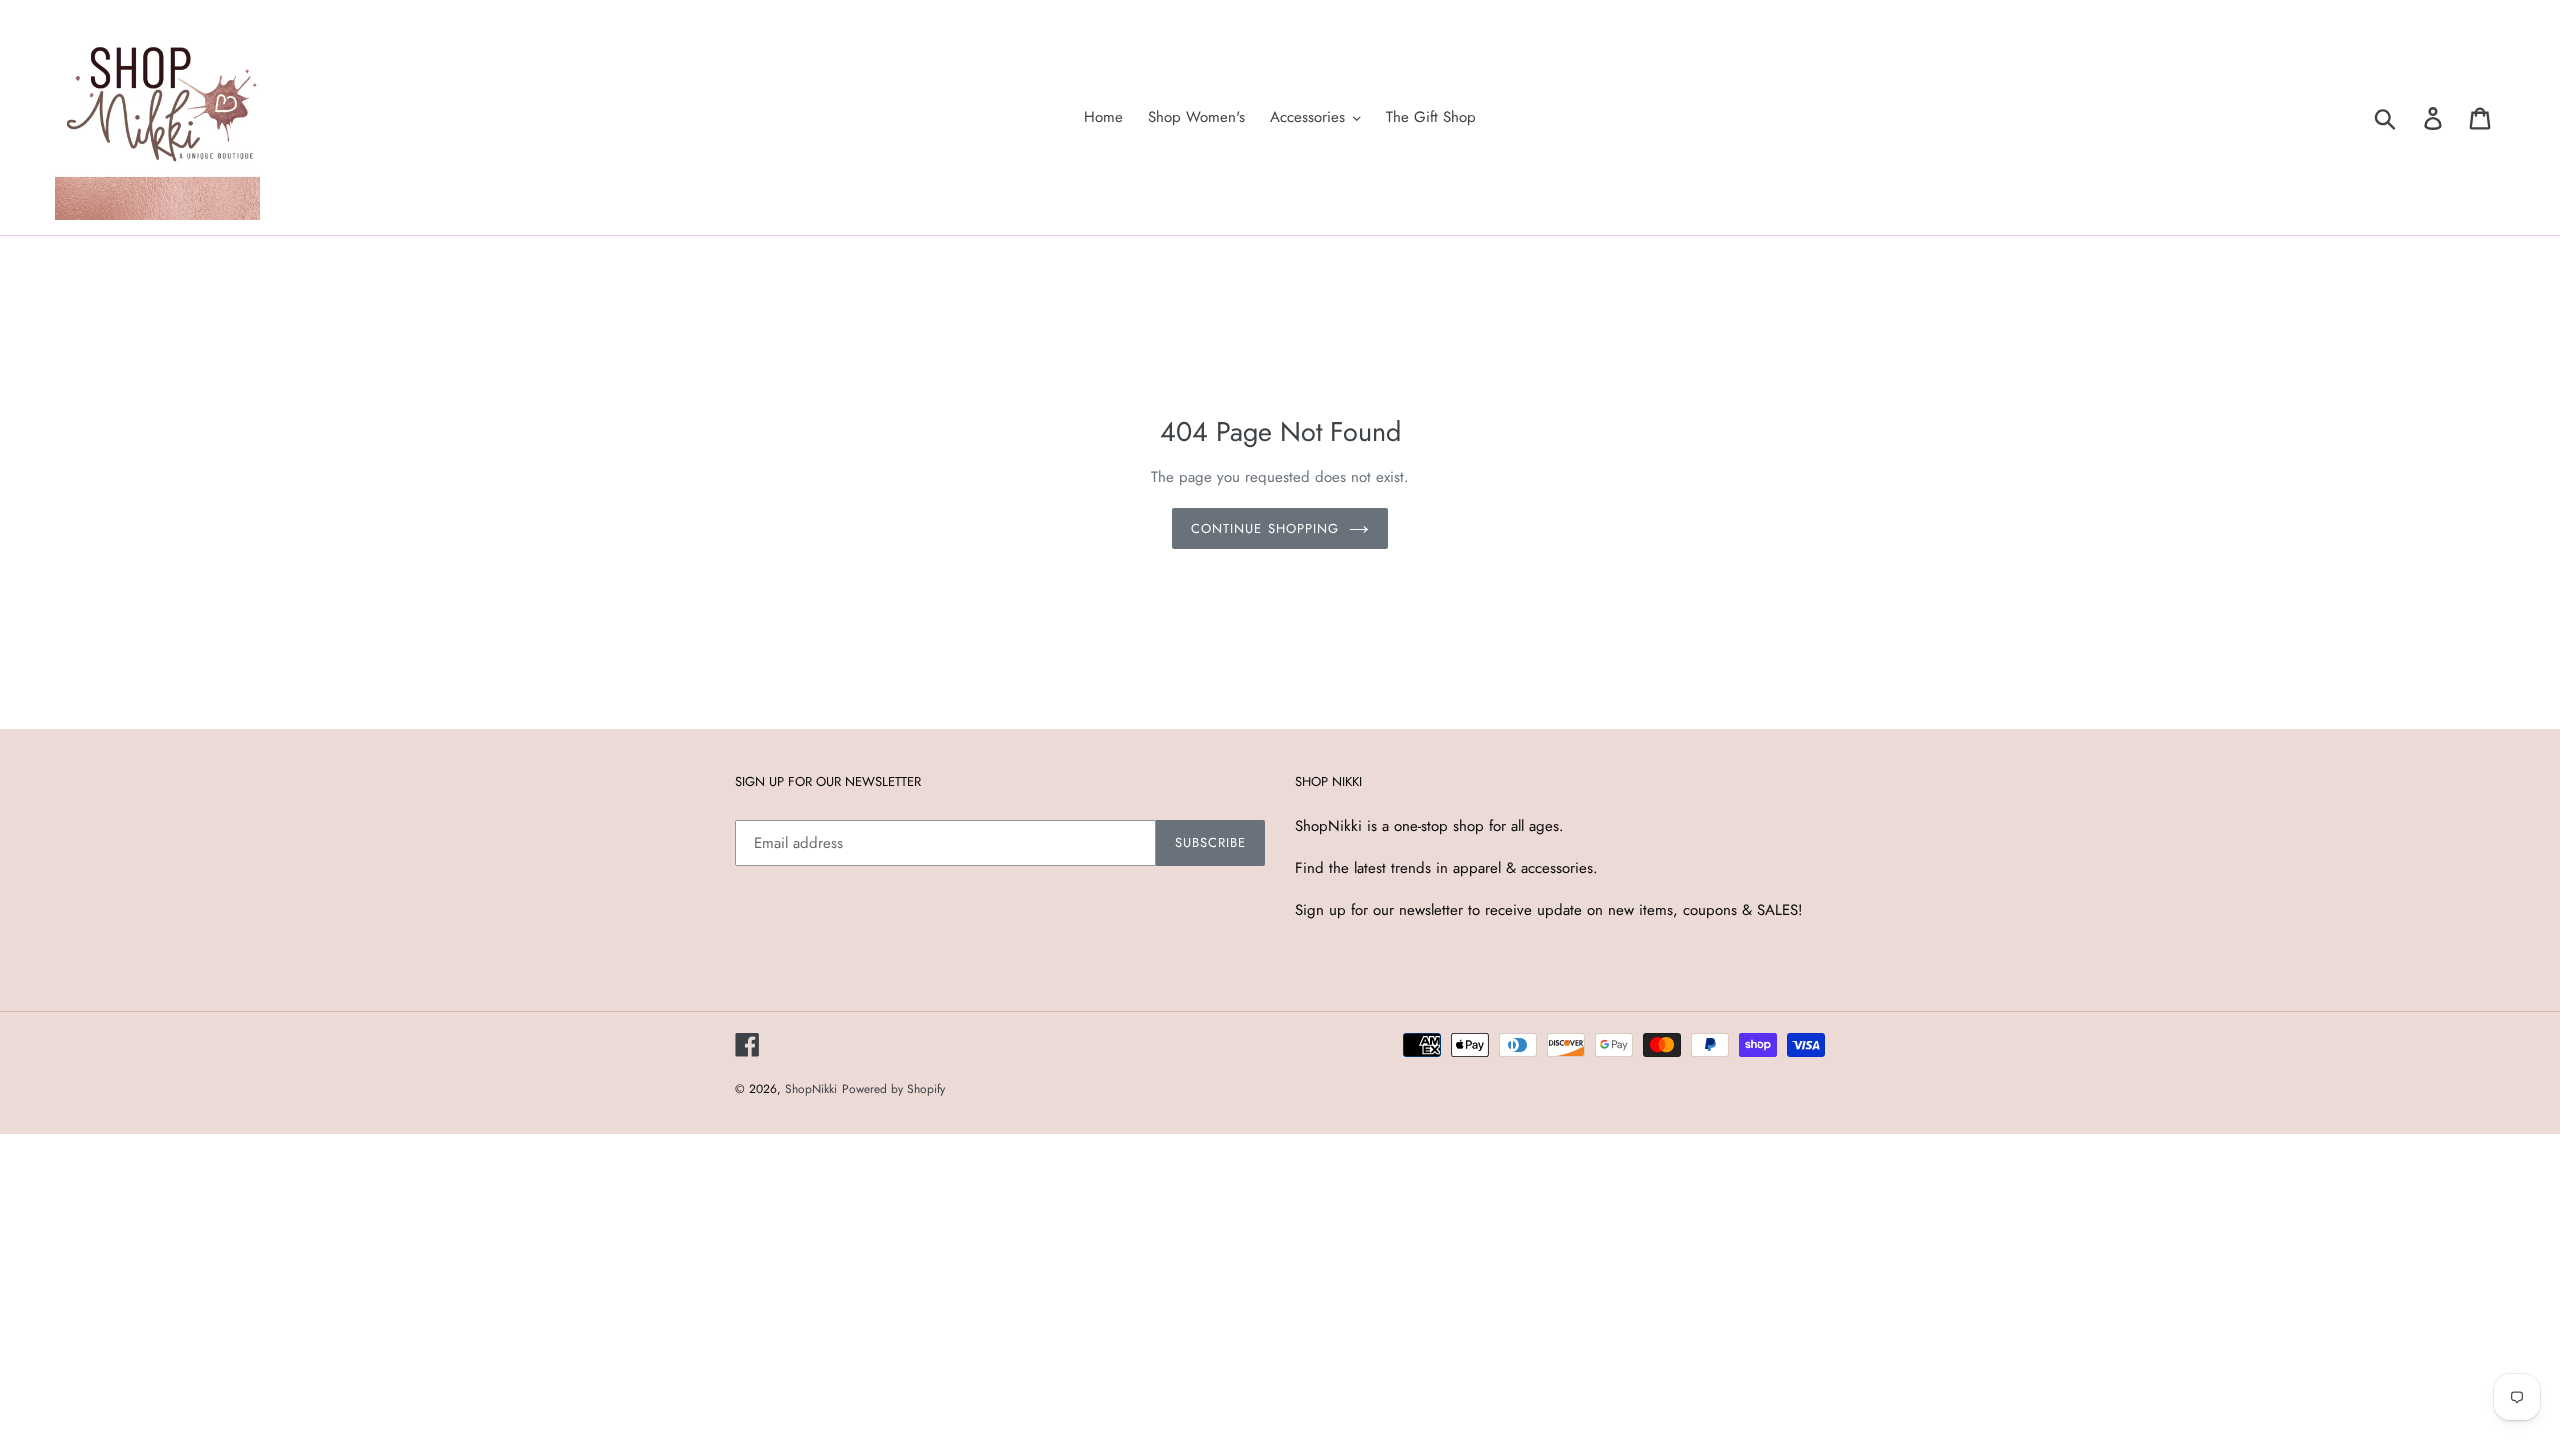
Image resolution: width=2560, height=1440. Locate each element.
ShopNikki (811, 1089)
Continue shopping (1265, 528)
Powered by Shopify (893, 1089)
